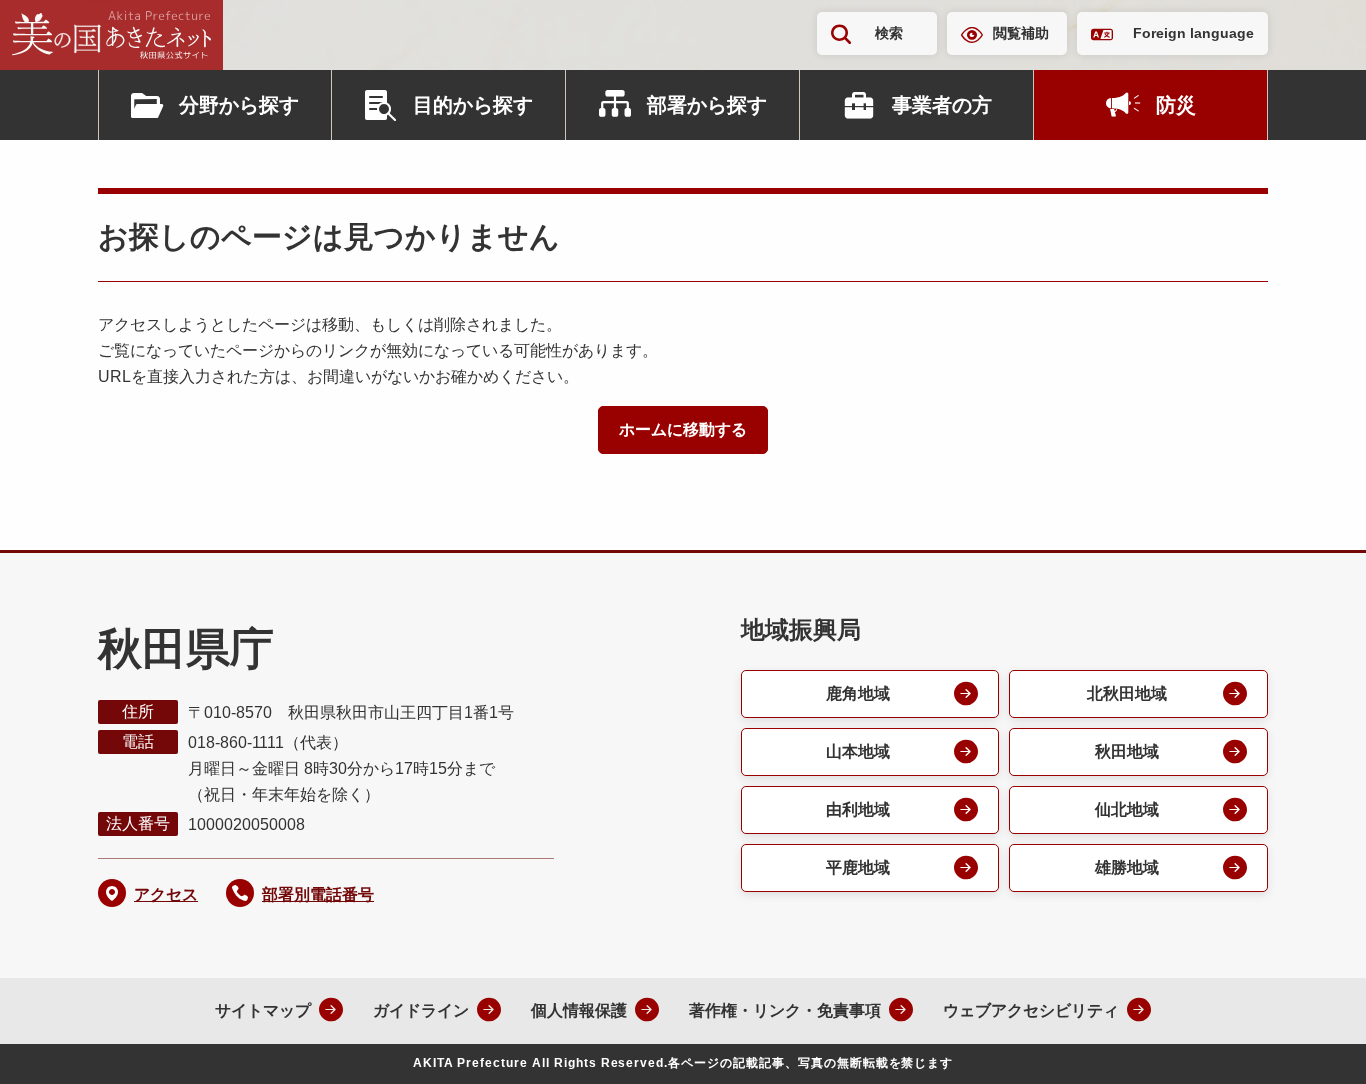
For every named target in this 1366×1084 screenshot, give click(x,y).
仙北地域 (1127, 809)
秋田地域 (1127, 751)
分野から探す (239, 105)
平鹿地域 (858, 867)
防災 (1176, 105)
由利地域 (858, 809)
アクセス (166, 894)
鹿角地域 (858, 693)
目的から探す (473, 105)
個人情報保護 (579, 1010)
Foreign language (1193, 33)
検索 (889, 33)
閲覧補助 (1021, 33)
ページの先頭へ (1311, 1042)
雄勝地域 (1127, 867)
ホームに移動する (683, 429)
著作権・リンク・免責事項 (785, 1010)
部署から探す (707, 105)
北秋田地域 (1127, 693)
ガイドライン (421, 1010)
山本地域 (858, 751)
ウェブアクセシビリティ (1031, 1010)
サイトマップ (263, 1010)
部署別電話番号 (318, 894)
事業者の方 (942, 105)
